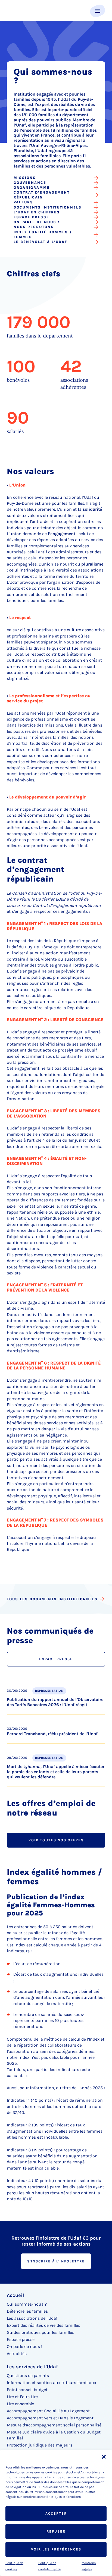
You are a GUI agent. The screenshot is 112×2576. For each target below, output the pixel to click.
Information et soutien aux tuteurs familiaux (52, 2383)
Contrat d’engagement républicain (42, 195)
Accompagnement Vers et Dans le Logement (50, 2418)
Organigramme (32, 187)
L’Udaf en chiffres (37, 212)
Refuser (56, 2531)
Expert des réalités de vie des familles (43, 2325)
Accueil (15, 2295)
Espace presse (31, 217)
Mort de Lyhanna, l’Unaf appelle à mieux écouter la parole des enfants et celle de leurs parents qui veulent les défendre (56, 1772)
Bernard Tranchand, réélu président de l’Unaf (52, 1734)
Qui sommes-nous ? (27, 2304)
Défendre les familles (27, 2311)
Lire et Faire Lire (22, 2397)
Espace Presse (56, 1659)
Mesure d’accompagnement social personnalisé (54, 2425)
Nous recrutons (34, 227)
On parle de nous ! (37, 222)
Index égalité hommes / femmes (43, 234)
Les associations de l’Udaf (32, 2318)
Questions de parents (28, 2375)
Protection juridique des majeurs (40, 2445)
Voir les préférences (56, 2549)
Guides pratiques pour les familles (41, 2332)
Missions (25, 178)
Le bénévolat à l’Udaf (40, 242)
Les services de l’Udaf (32, 2367)
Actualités (17, 2354)
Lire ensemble (20, 2404)
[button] (104, 2457)
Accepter (56, 2513)
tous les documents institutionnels (52, 1599)
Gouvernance (30, 183)
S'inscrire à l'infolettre (56, 2261)
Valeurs (23, 202)
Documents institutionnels (48, 207)
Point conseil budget (27, 2390)
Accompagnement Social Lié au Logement (48, 2411)
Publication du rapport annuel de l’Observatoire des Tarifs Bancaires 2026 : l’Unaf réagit (55, 1702)
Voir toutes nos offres (56, 1840)
